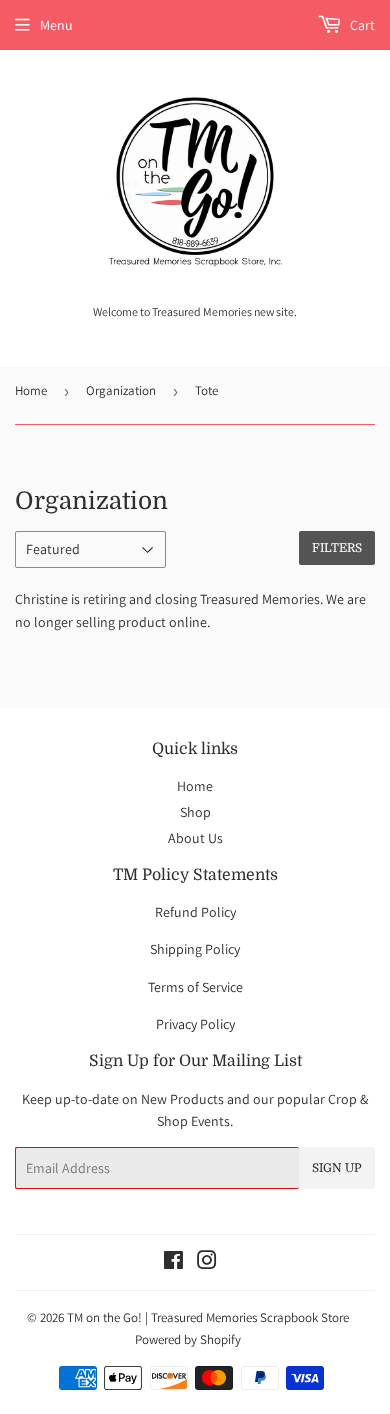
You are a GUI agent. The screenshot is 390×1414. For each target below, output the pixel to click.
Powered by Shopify (188, 1339)
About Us (195, 838)
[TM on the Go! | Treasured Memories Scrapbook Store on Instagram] (207, 1263)
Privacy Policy (195, 1024)
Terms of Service (195, 987)
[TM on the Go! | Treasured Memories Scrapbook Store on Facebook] (173, 1263)
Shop (195, 812)
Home (31, 390)
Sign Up (337, 1168)
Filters (337, 548)
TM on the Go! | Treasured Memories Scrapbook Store (208, 1317)
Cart (361, 25)
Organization (121, 390)
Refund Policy (195, 912)
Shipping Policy (195, 949)
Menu (56, 25)
